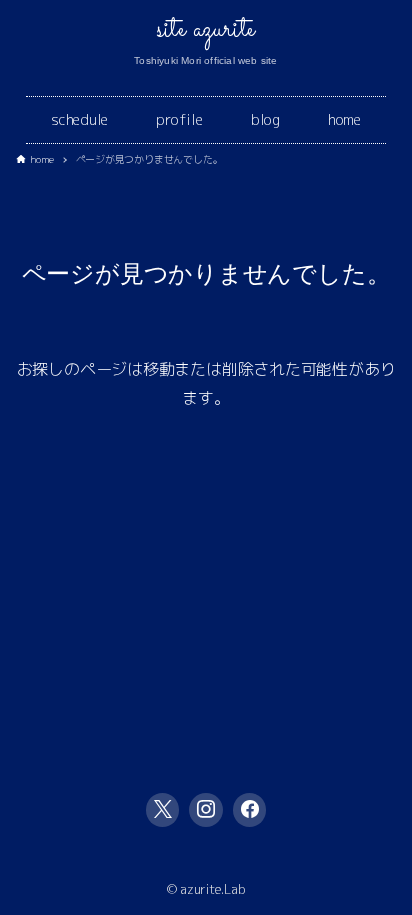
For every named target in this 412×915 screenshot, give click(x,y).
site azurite (206, 30)
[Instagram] (206, 810)
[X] (163, 810)
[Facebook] (250, 810)
